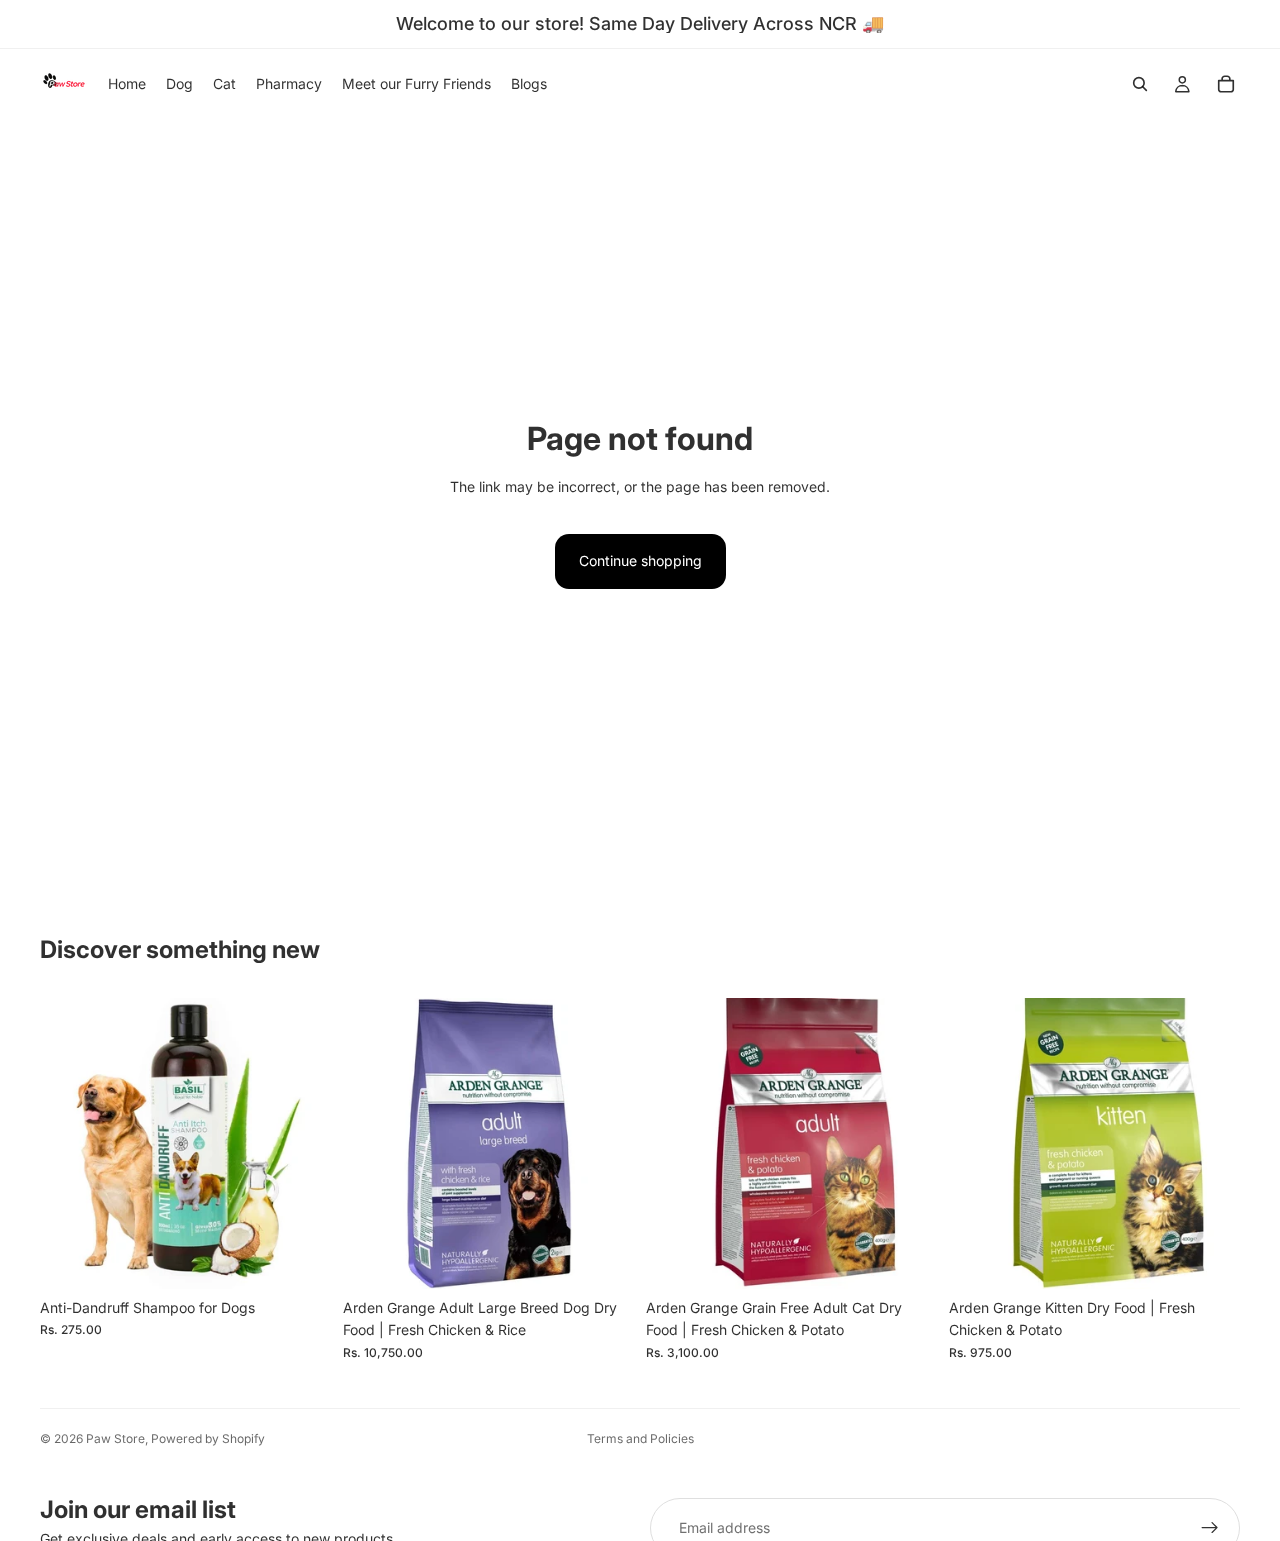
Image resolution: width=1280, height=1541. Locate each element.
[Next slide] (301, 1143)
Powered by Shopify (208, 1438)
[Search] (1140, 84)
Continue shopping (640, 560)
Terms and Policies (640, 1438)
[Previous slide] (70, 1143)
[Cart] (1226, 84)
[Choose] (300, 1258)
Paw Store (115, 1438)
